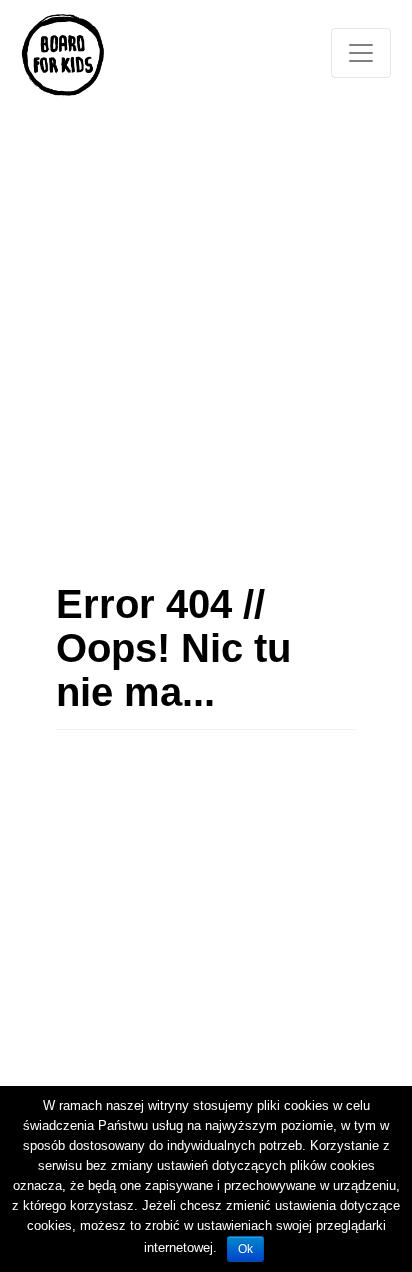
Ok (245, 1249)
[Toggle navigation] (361, 53)
